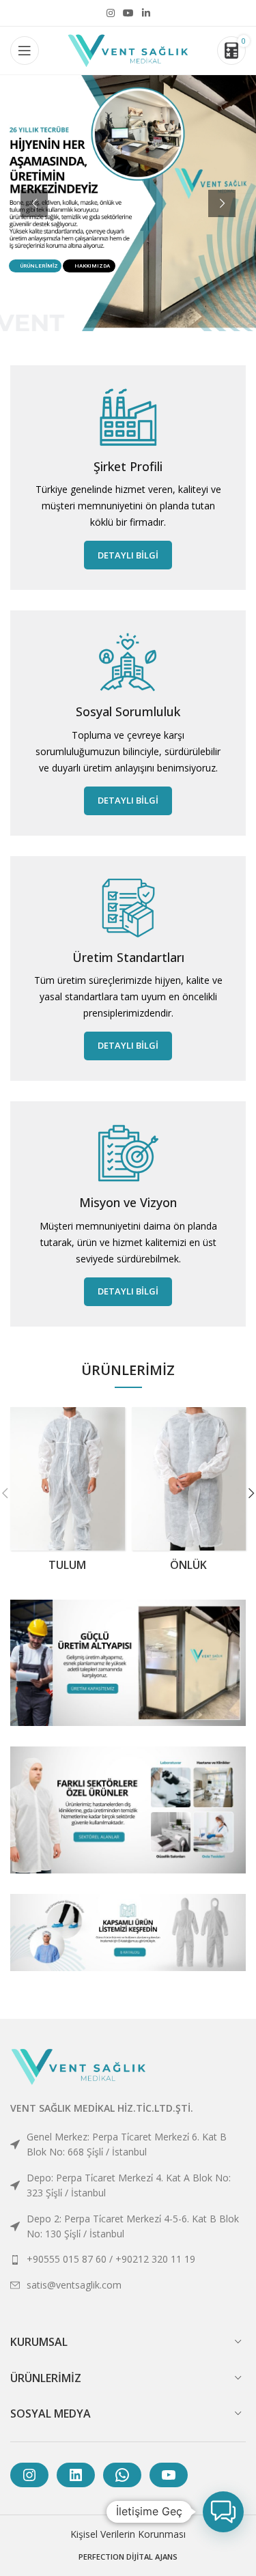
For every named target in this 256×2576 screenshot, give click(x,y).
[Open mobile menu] (25, 51)
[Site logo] (128, 49)
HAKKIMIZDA (92, 266)
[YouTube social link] (128, 13)
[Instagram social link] (111, 13)
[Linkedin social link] (146, 13)
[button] (223, 2512)
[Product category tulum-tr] (68, 1493)
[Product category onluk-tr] (189, 1493)
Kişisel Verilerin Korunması (128, 2534)
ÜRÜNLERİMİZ (39, 266)
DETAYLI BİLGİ (128, 555)
